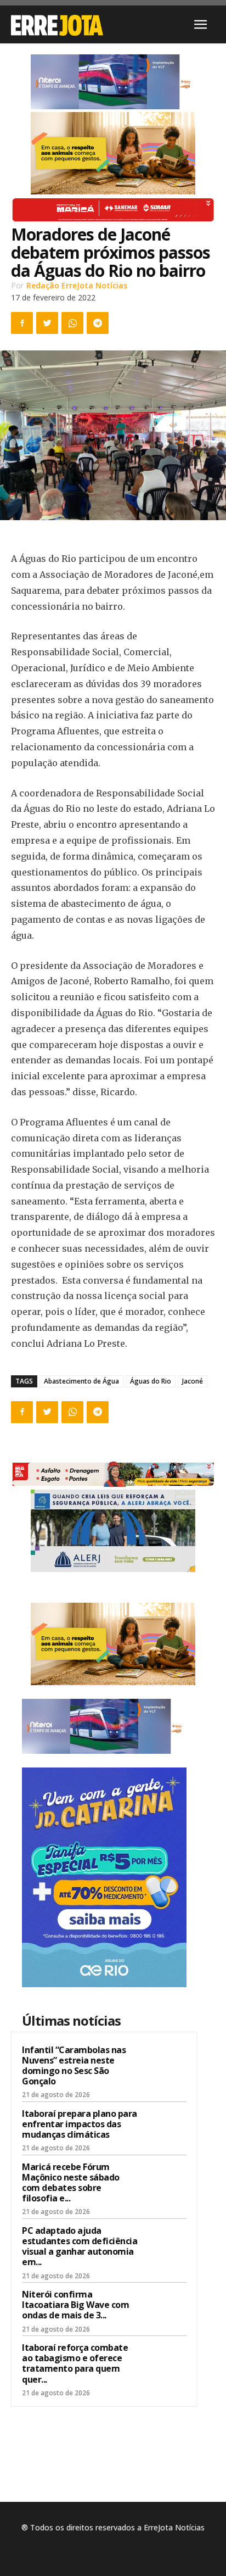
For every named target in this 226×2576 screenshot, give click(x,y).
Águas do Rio (151, 1381)
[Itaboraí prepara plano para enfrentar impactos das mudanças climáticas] (165, 2128)
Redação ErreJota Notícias (77, 285)
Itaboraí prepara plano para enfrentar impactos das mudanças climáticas (80, 2124)
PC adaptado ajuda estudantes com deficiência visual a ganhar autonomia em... (80, 2246)
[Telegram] (98, 323)
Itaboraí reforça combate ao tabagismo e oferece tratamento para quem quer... (75, 2363)
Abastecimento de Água (81, 1381)
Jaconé (193, 1381)
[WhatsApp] (72, 323)
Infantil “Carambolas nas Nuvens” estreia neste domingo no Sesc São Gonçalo (74, 2066)
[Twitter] (47, 323)
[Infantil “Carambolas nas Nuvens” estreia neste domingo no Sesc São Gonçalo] (165, 2064)
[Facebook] (22, 323)
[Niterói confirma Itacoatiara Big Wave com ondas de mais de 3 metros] (165, 2309)
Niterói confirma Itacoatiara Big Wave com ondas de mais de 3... (75, 2305)
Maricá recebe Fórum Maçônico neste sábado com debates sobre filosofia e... (71, 2183)
